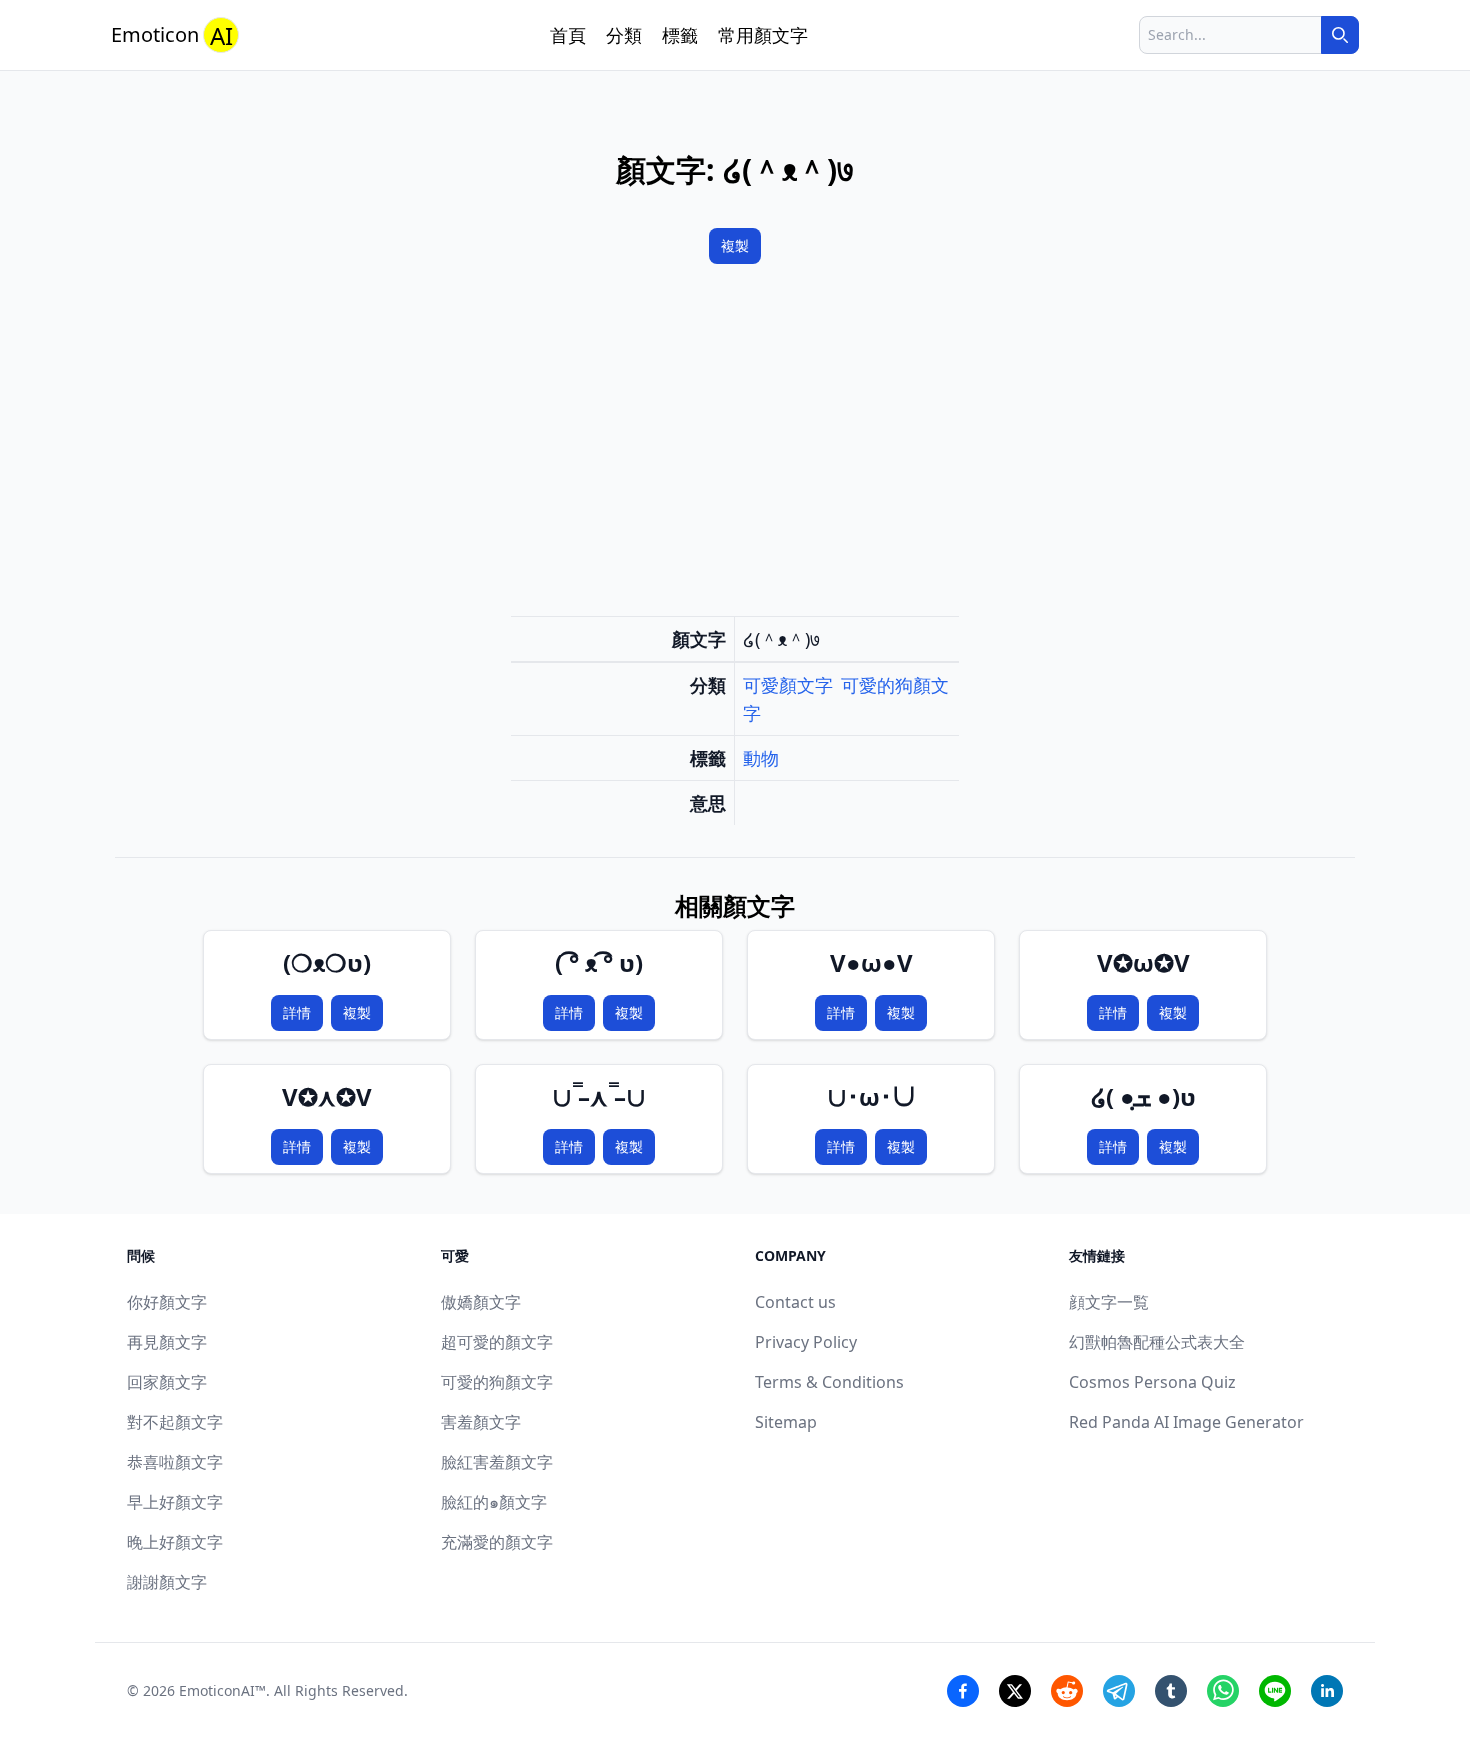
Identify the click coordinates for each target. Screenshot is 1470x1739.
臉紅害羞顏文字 (497, 1462)
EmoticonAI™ (222, 1690)
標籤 (680, 35)
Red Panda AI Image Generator (1186, 1422)
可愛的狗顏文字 (497, 1382)
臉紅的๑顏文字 (494, 1502)
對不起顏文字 (175, 1422)
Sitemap (786, 1422)
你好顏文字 (167, 1302)
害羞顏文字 (481, 1422)
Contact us (795, 1302)
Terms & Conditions (829, 1382)
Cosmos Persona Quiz (1152, 1382)
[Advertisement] (735, 444)
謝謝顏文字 (167, 1582)
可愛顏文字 (788, 685)
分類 (624, 35)
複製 (735, 245)
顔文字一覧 (1109, 1302)
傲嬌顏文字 (481, 1302)
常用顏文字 (763, 35)
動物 (761, 758)
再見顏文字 (167, 1342)
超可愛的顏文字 (497, 1342)
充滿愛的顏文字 (497, 1542)
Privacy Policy (806, 1342)
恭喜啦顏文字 (175, 1462)
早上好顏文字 (175, 1502)
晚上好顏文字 (175, 1542)
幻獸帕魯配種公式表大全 (1157, 1342)
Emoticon (172, 35)
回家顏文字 (167, 1382)
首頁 (568, 35)
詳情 (297, 1012)
